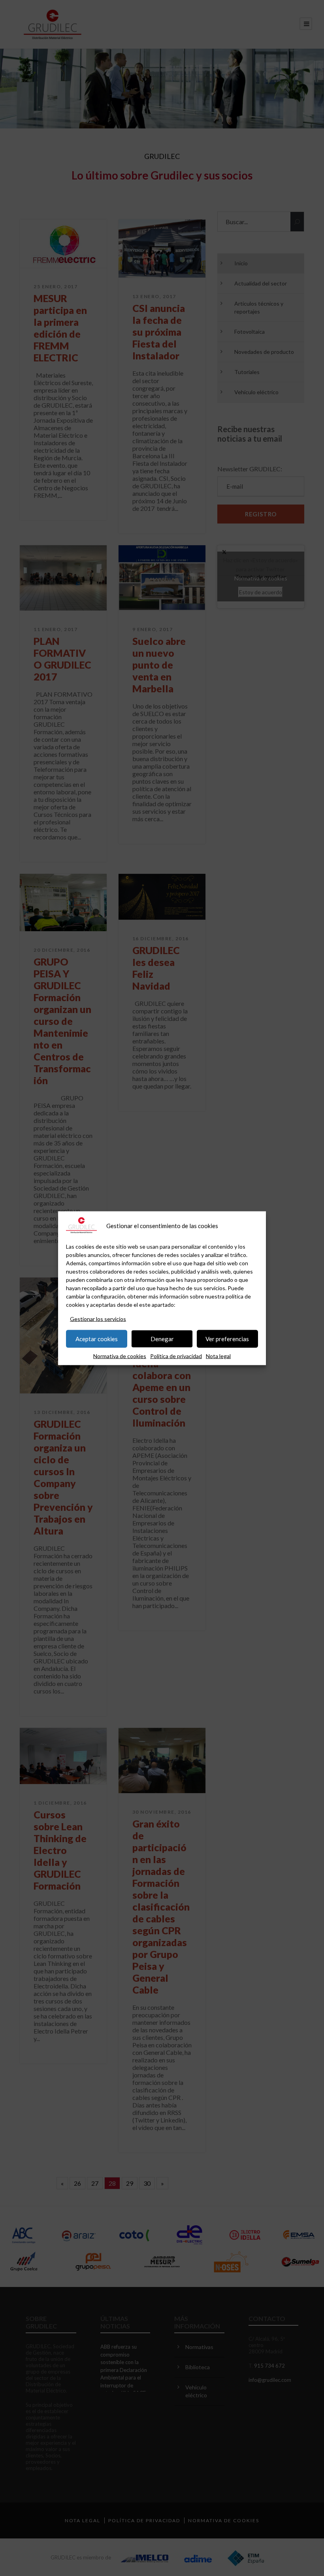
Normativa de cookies (120, 1356)
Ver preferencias (227, 1339)
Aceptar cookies (97, 1339)
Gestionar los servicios (98, 1318)
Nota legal (218, 1356)
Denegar (162, 1339)
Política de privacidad (176, 1356)
